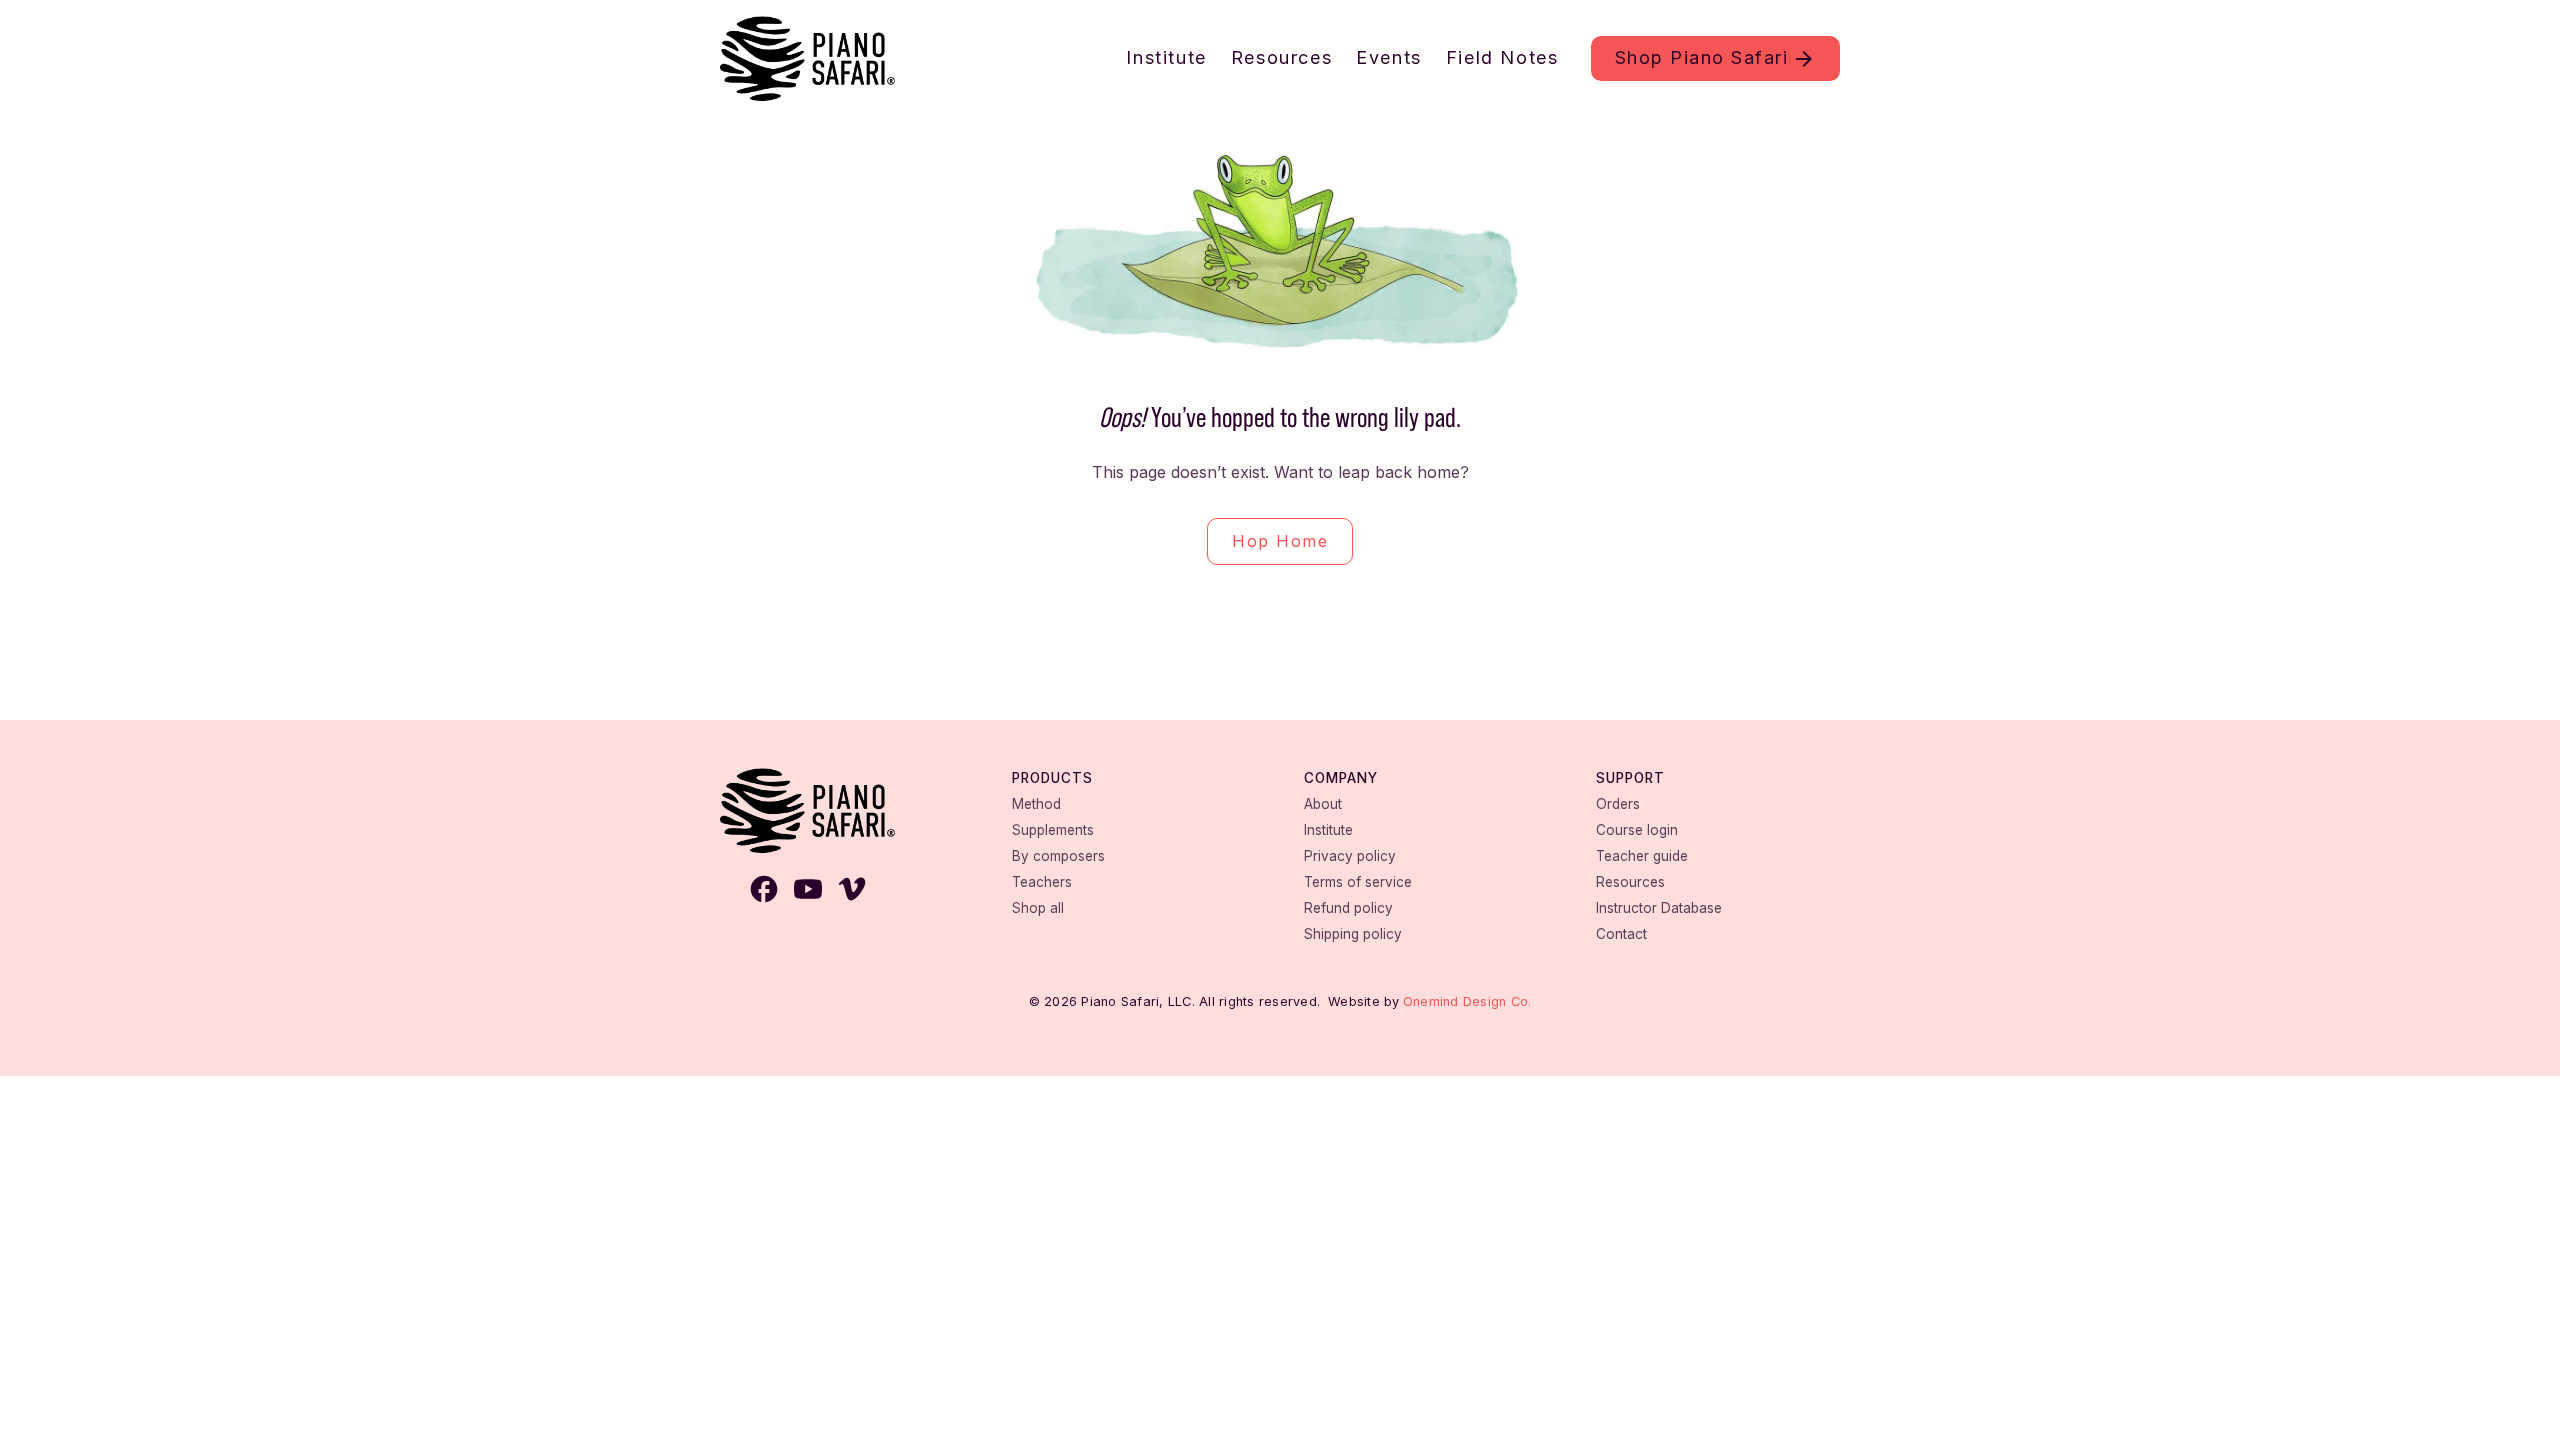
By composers (1058, 856)
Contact (1621, 934)
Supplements (1053, 830)
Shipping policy (1353, 934)
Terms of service (1358, 882)
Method (1036, 804)
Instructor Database (1659, 908)
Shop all (1038, 908)
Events (1389, 57)
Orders (1618, 804)
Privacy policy (1350, 856)
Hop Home (1280, 541)
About (1323, 804)
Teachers (1042, 882)
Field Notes (1502, 57)
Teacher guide (1642, 856)
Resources (1281, 57)
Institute (1166, 57)
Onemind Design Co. (1467, 1001)
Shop (1702, 57)
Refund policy (1348, 908)
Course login (1637, 830)
